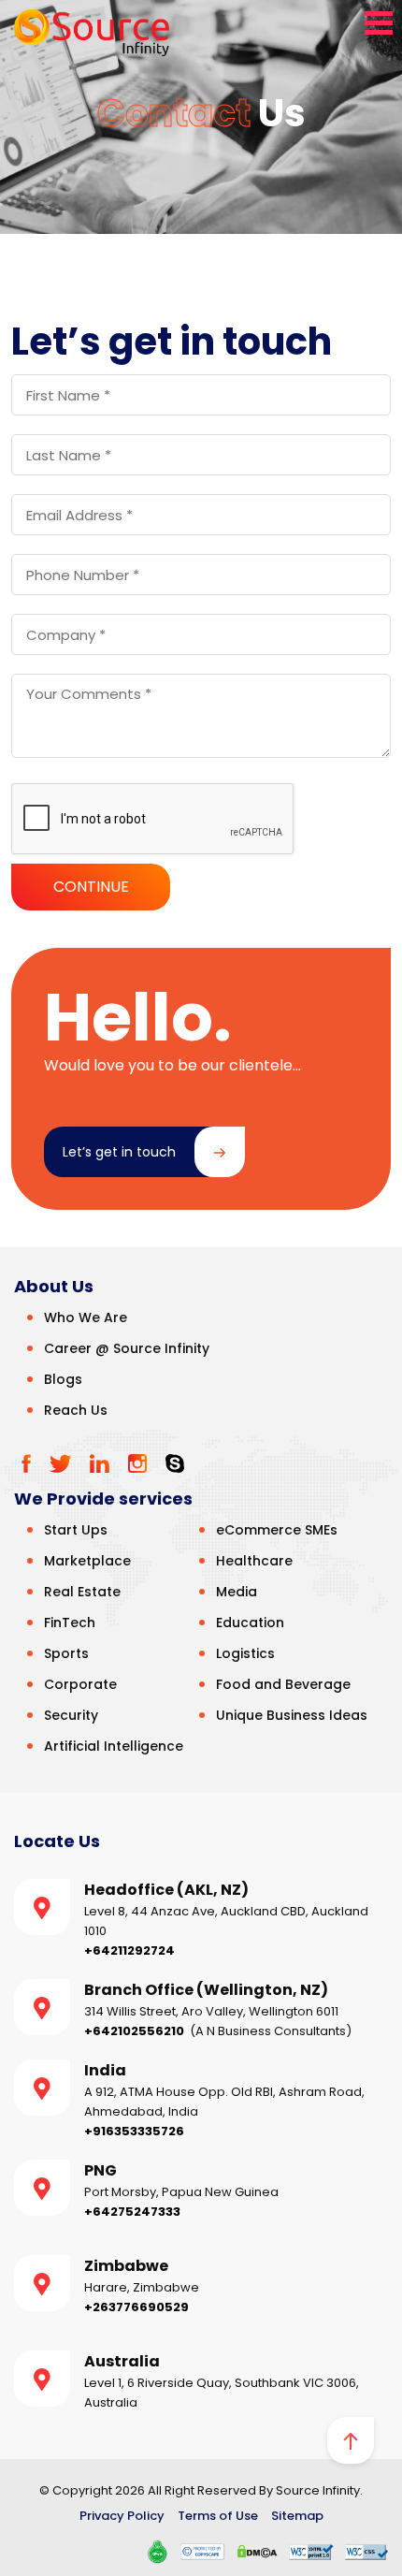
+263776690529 (136, 2307)
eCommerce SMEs (277, 1530)
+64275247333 (132, 2212)
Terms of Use (218, 2516)
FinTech (70, 1623)
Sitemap (297, 2516)
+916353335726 (134, 2131)
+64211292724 (129, 1950)
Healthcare (254, 1561)
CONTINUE (91, 887)
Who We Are (86, 1317)
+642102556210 (134, 2031)
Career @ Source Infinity (127, 1348)
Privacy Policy (122, 2516)
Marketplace (87, 1561)
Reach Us (76, 1410)
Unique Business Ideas (292, 1715)
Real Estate (82, 1592)
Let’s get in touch (119, 1152)
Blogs (63, 1379)
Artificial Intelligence (114, 1746)
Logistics (245, 1653)
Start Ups (76, 1530)
